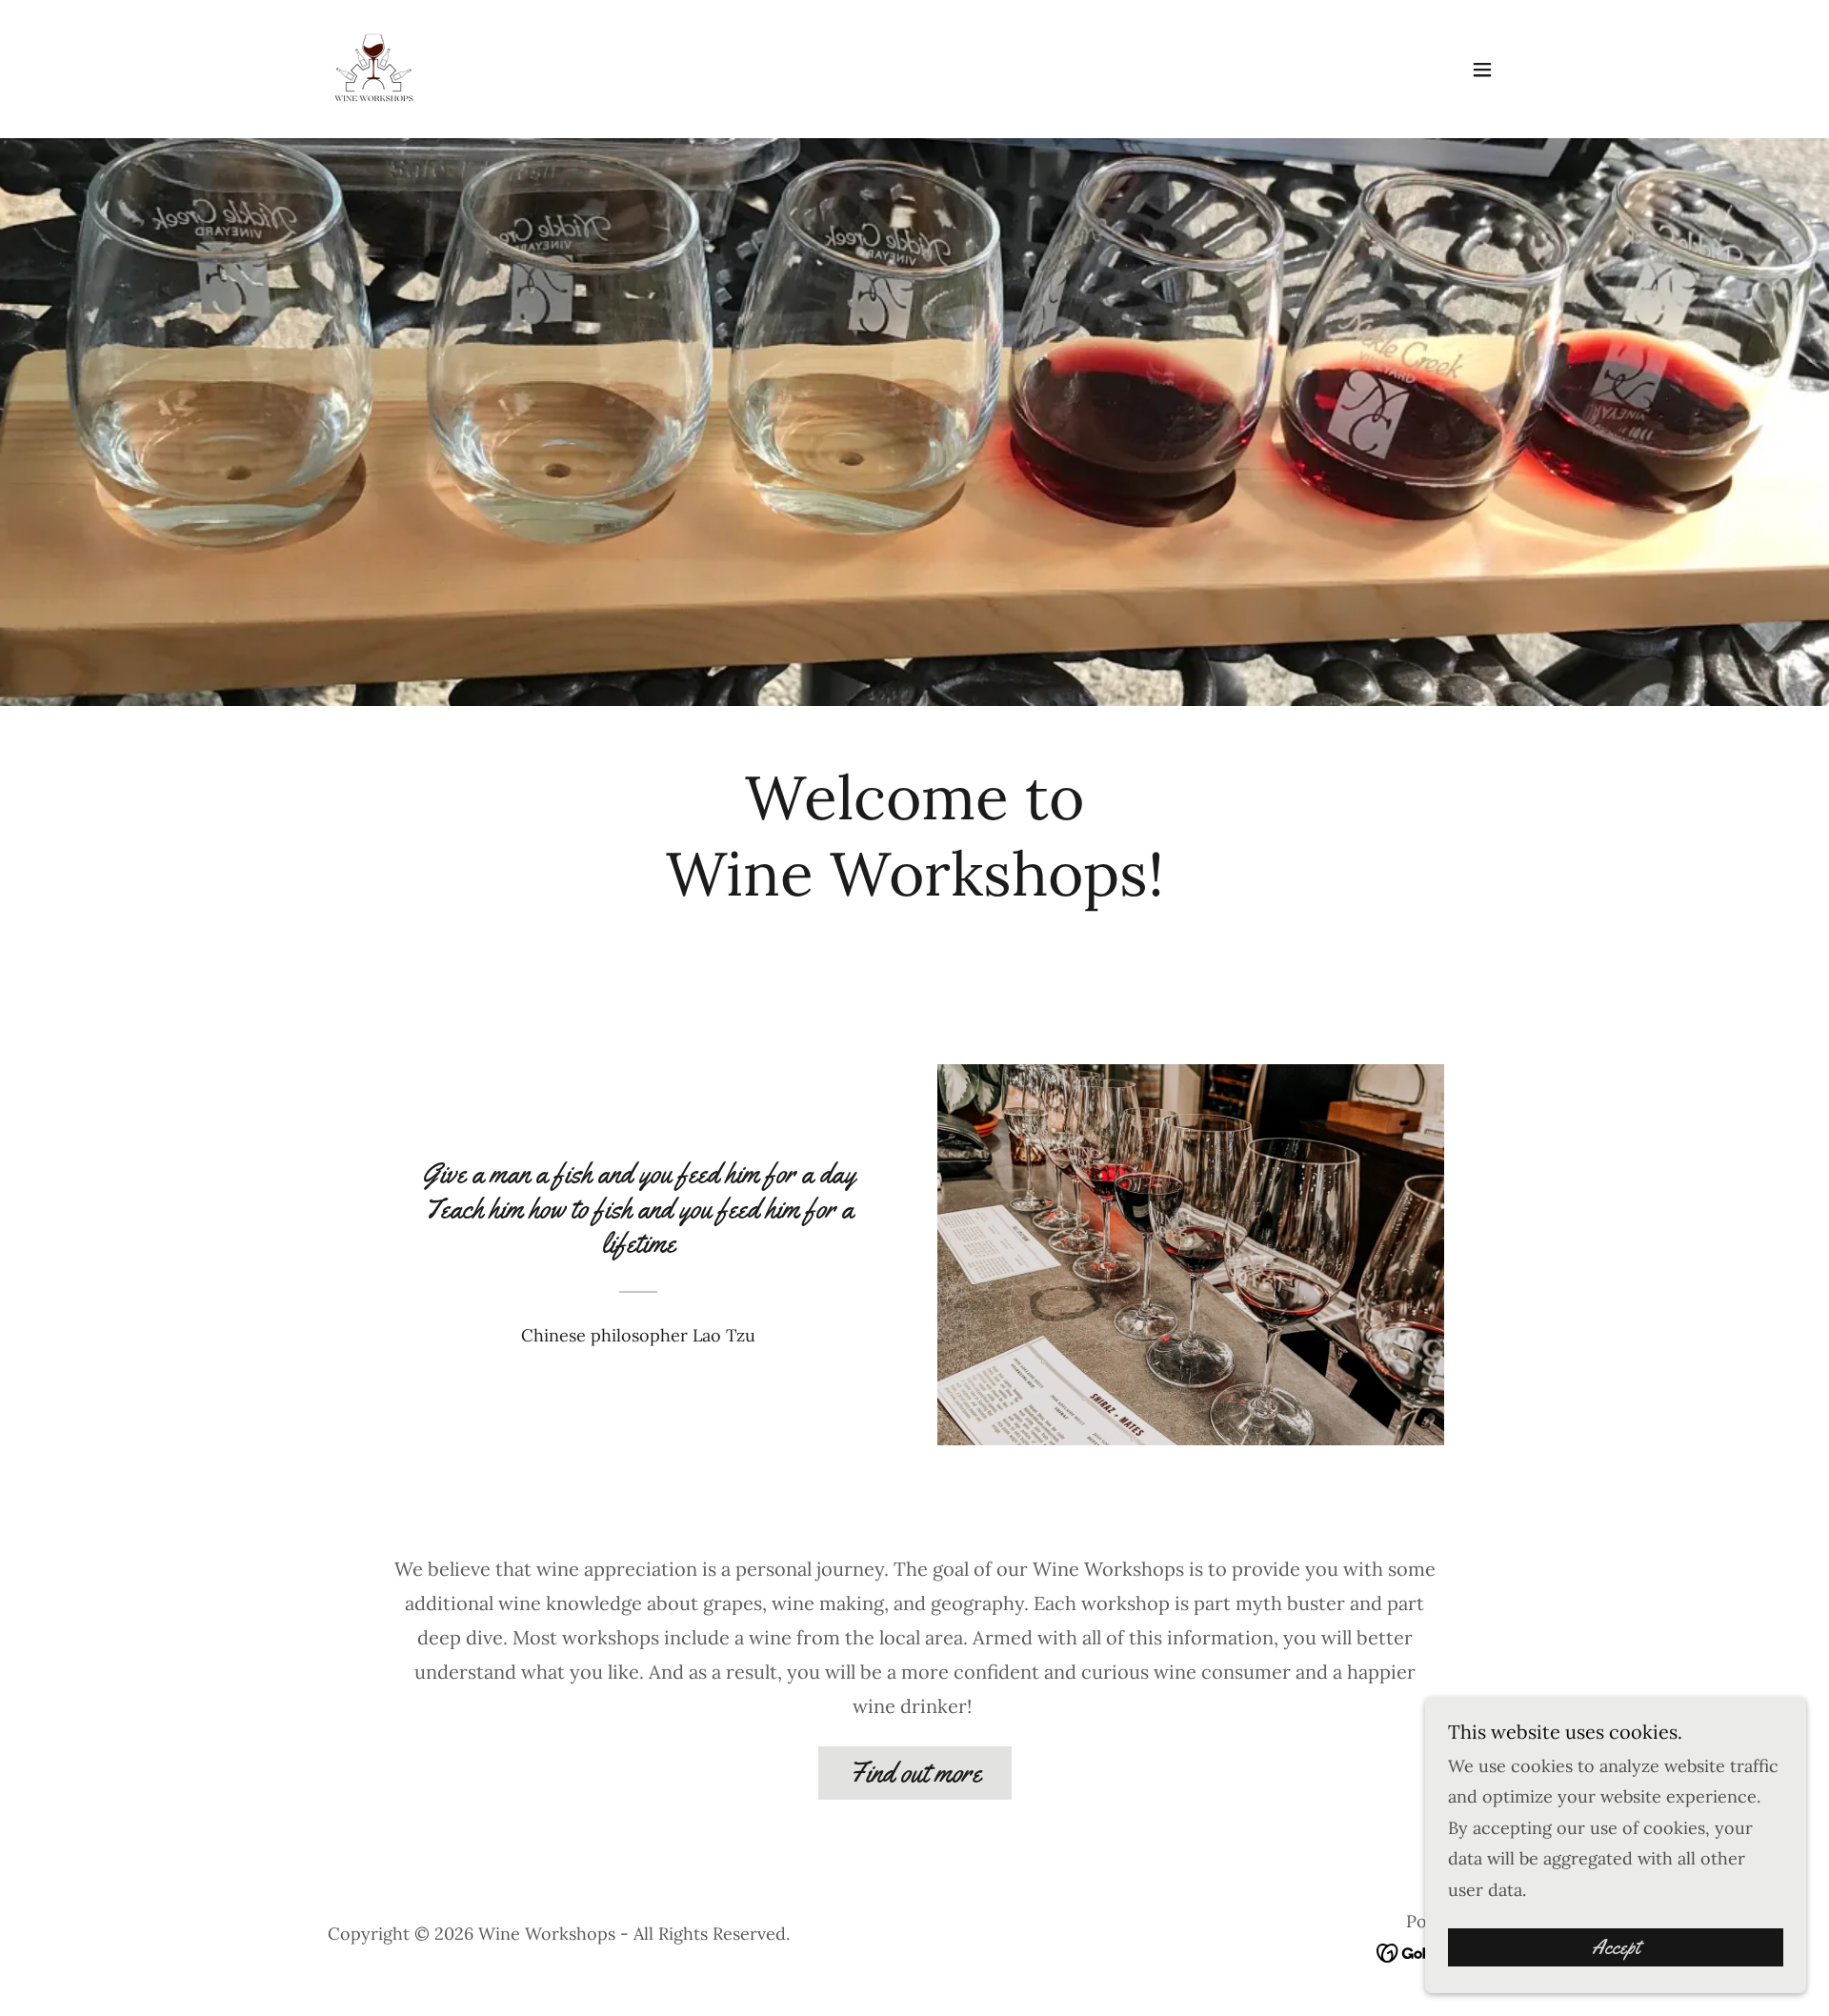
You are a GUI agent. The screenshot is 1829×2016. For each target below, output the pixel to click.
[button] (1482, 70)
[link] (374, 67)
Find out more (915, 1773)
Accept (1616, 1947)
